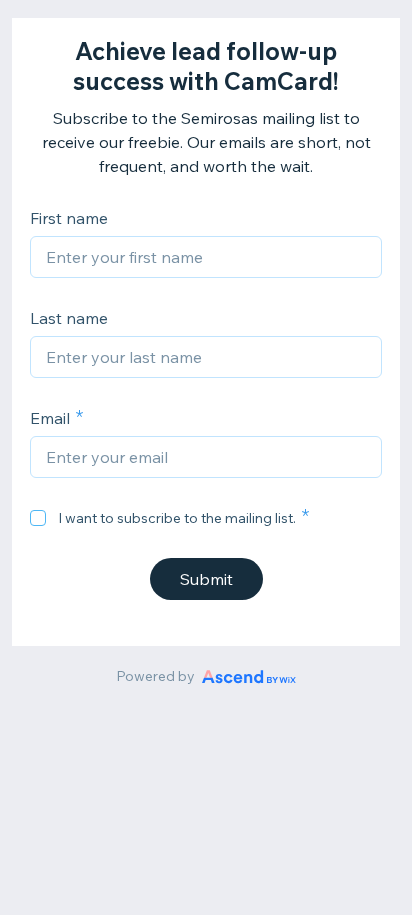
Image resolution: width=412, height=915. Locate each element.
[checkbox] (38, 518)
